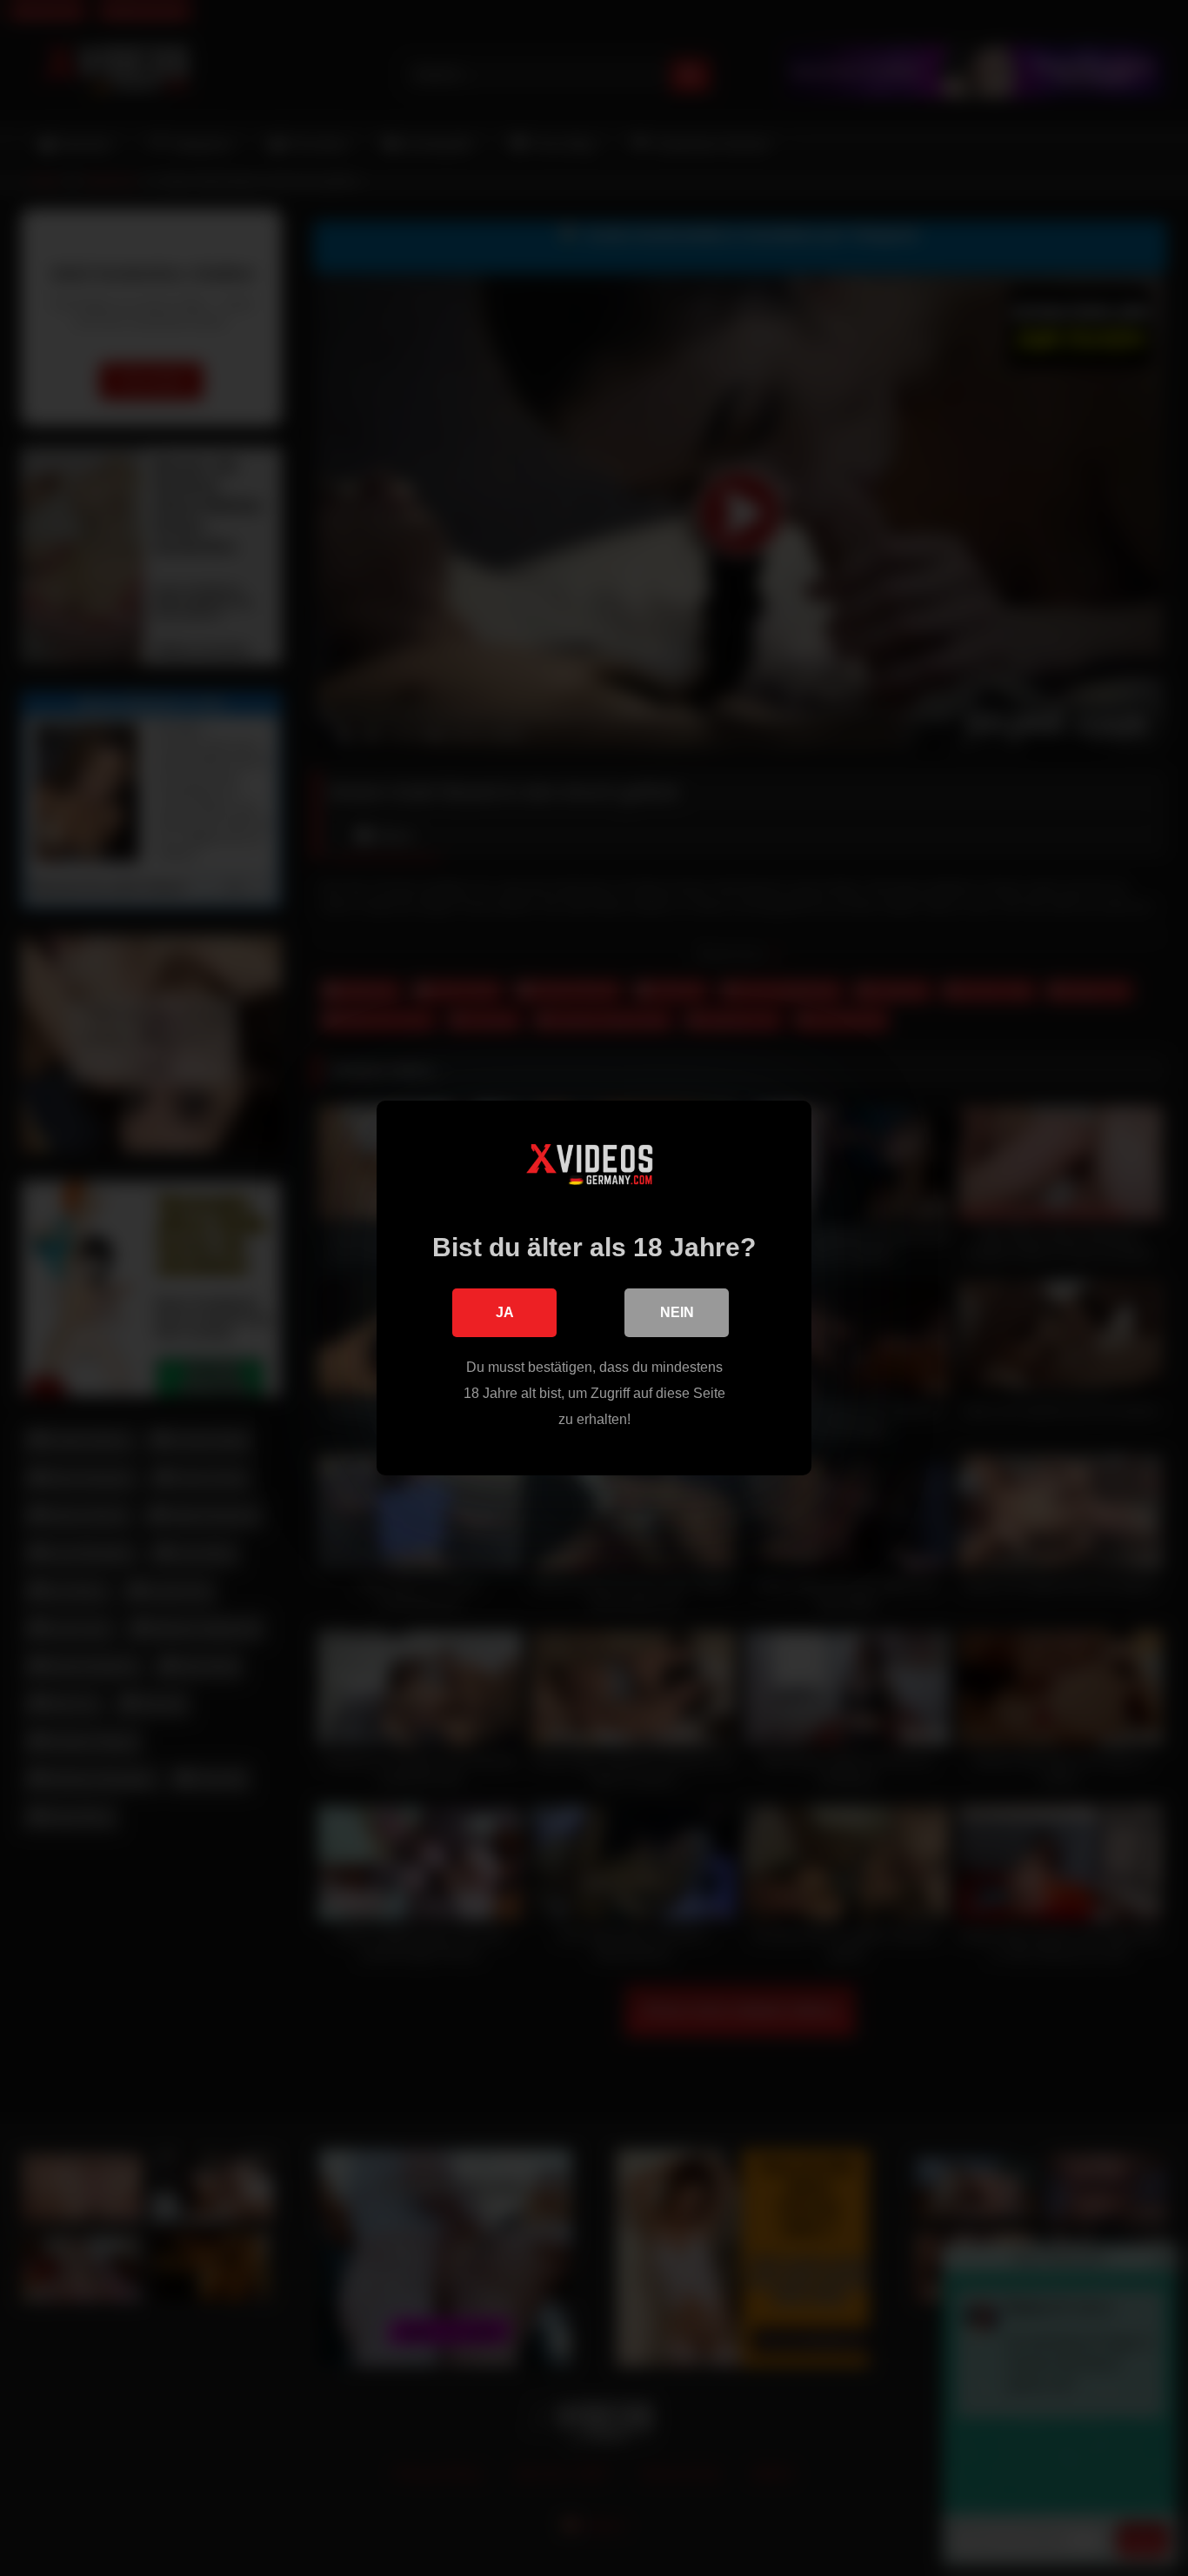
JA (505, 1312)
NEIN (677, 1312)
